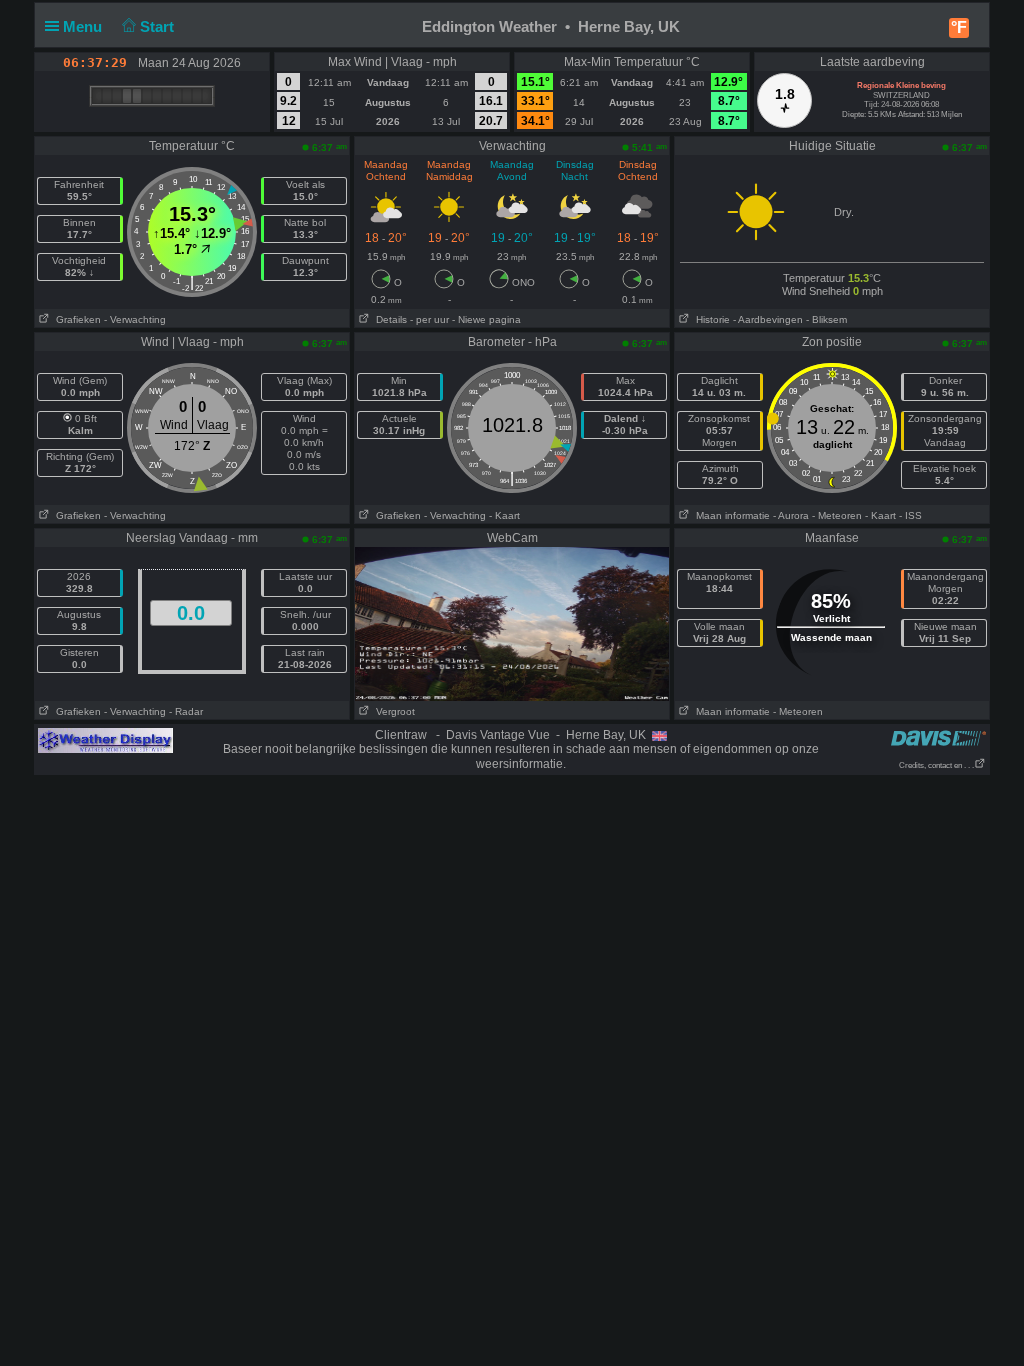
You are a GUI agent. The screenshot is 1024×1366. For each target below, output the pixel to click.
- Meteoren (837, 515)
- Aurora (791, 515)
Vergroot (392, 711)
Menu (84, 26)
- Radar (186, 711)
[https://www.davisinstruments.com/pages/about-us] (938, 737)
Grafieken (75, 319)
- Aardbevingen (768, 319)
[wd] (105, 740)
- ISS (910, 515)
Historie (710, 319)
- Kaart (504, 515)
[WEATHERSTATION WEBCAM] (512, 623)
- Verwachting (135, 319)
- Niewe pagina (486, 319)
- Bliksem (826, 319)
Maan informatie (730, 515)
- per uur (429, 319)
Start (159, 26)
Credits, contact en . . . (936, 765)
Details (388, 319)
